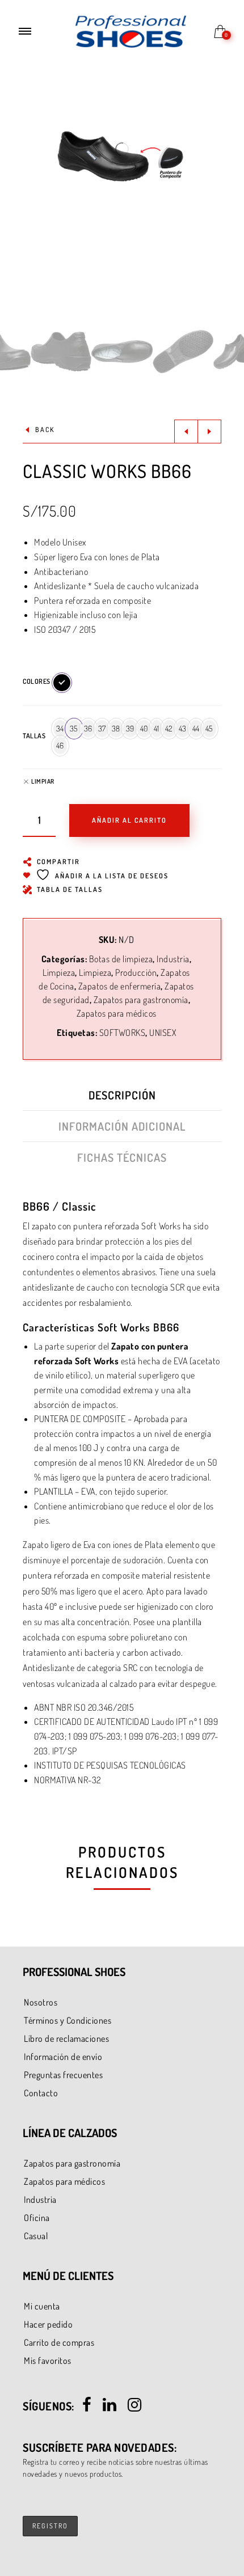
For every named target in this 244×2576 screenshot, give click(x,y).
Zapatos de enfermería (120, 986)
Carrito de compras (59, 2342)
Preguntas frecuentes (63, 2075)
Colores (37, 681)
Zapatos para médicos (117, 1013)
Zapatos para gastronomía (141, 1000)
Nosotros (41, 2002)
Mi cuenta (42, 2306)
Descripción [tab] (122, 1095)
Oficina (37, 2218)
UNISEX (163, 1033)
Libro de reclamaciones (66, 2038)
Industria (173, 959)
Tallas (34, 736)
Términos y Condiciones (68, 2020)
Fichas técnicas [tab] (122, 1157)
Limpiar (43, 782)
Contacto (41, 2093)
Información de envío (63, 2057)
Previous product (186, 432)
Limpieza (59, 972)
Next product (209, 432)
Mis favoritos (48, 2361)
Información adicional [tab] (122, 1126)
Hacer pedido (48, 2324)
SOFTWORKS (123, 1033)
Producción (136, 972)
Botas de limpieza (121, 959)
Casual (36, 2236)
